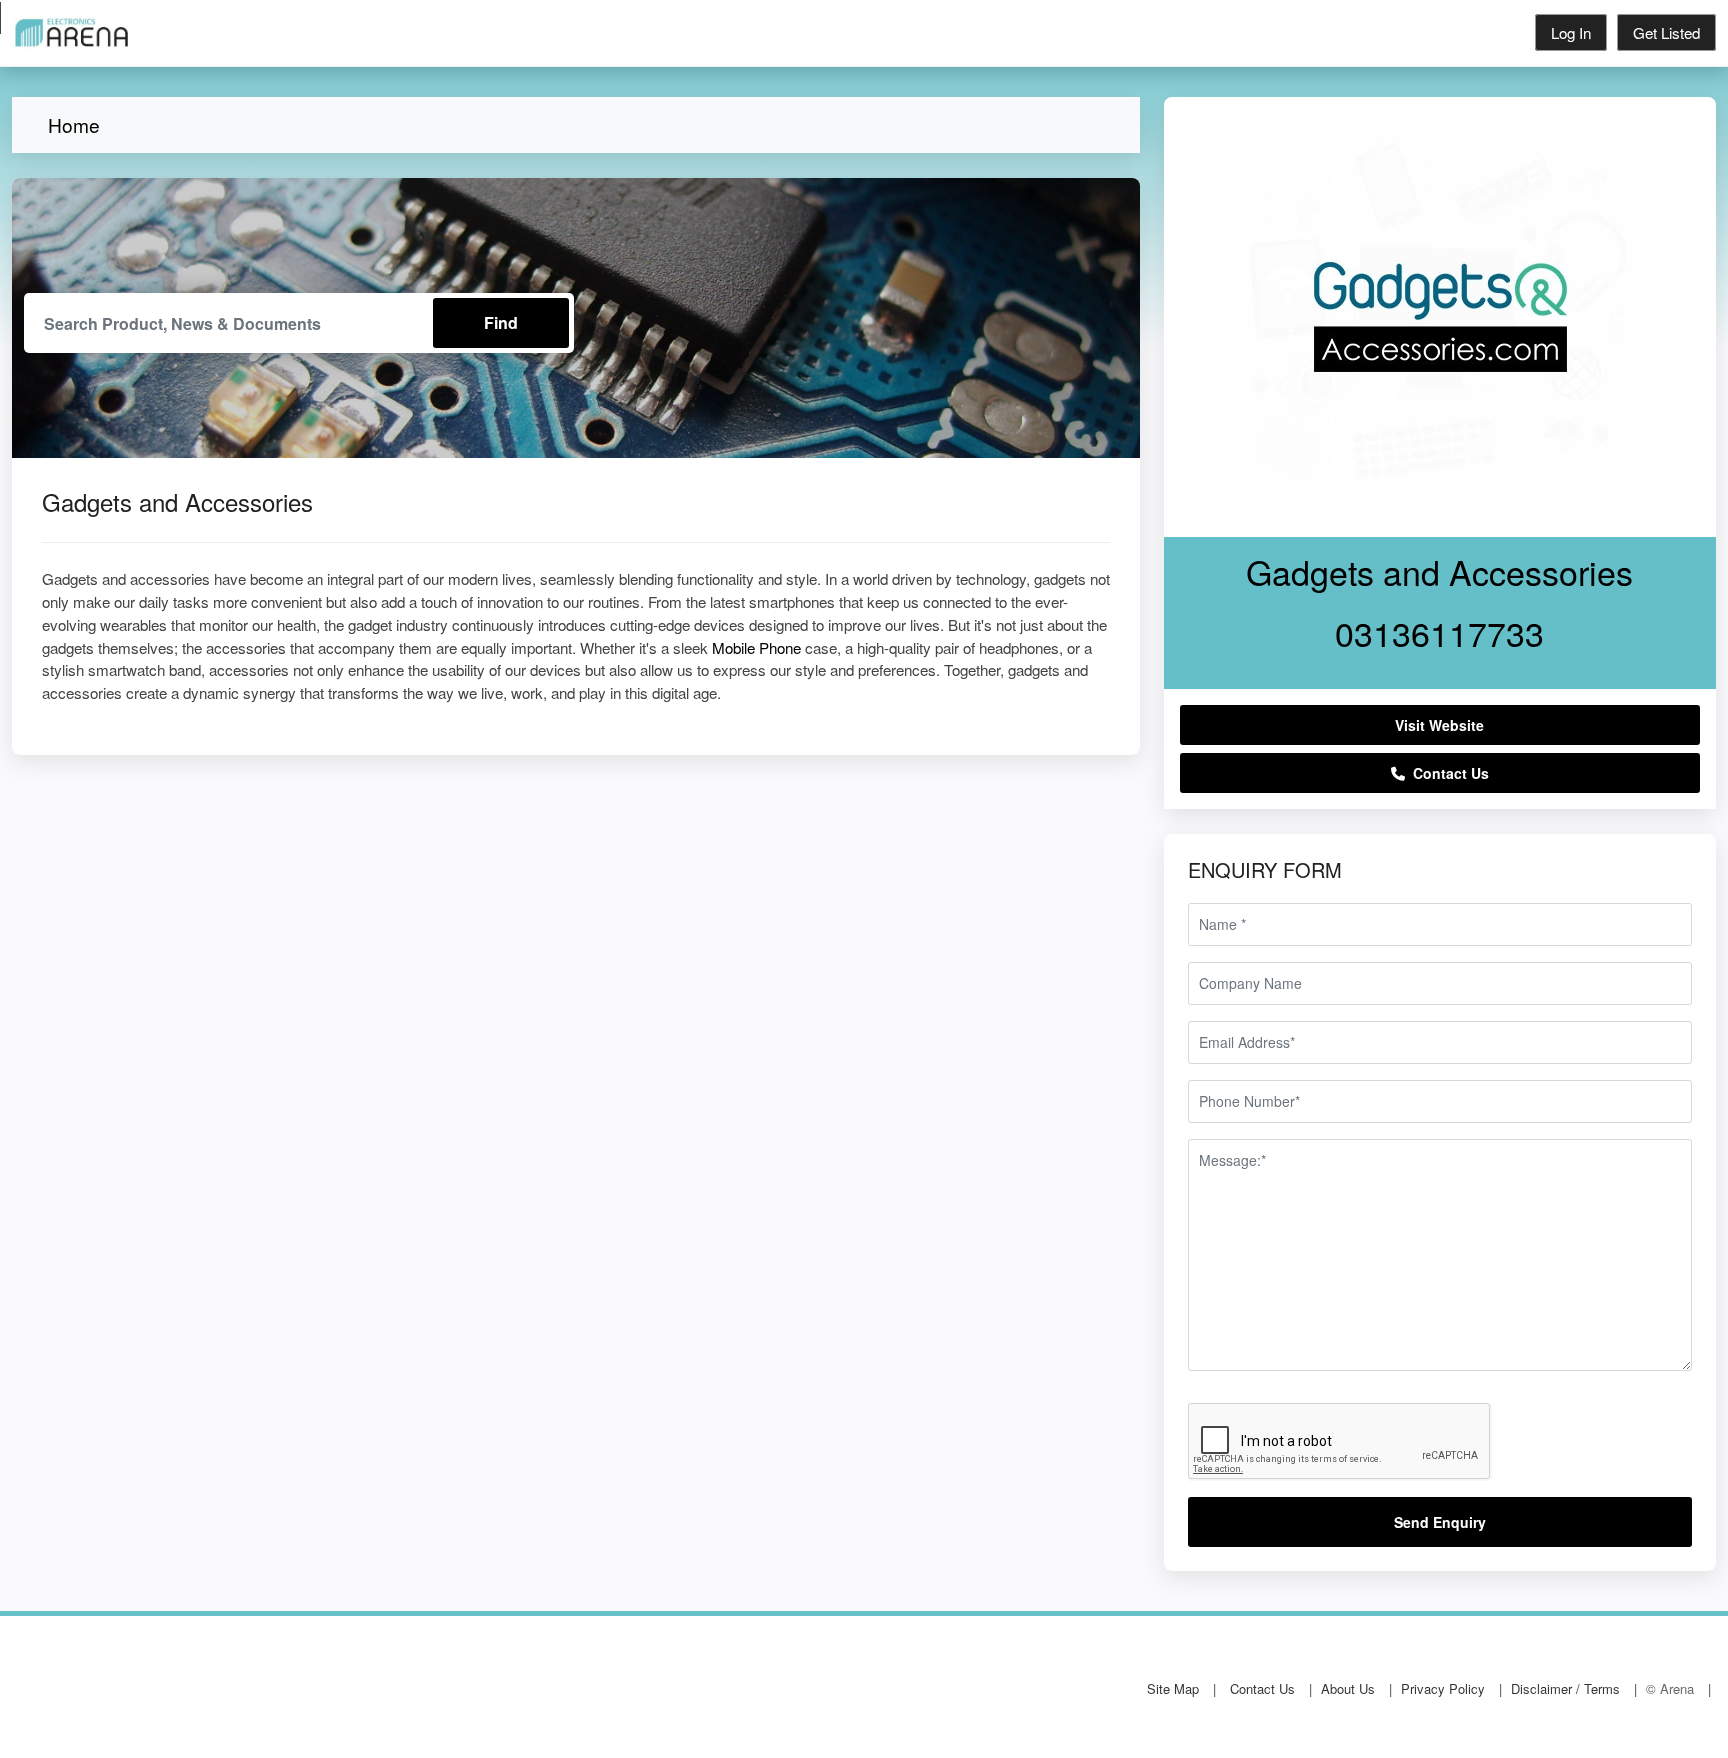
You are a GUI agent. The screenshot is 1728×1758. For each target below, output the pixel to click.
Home (74, 124)
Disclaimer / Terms (1565, 1688)
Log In (1571, 32)
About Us (1348, 1688)
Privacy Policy (1443, 1688)
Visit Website (1439, 725)
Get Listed (1666, 32)
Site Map (1173, 1688)
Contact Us (1447, 773)
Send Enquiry (1440, 1522)
